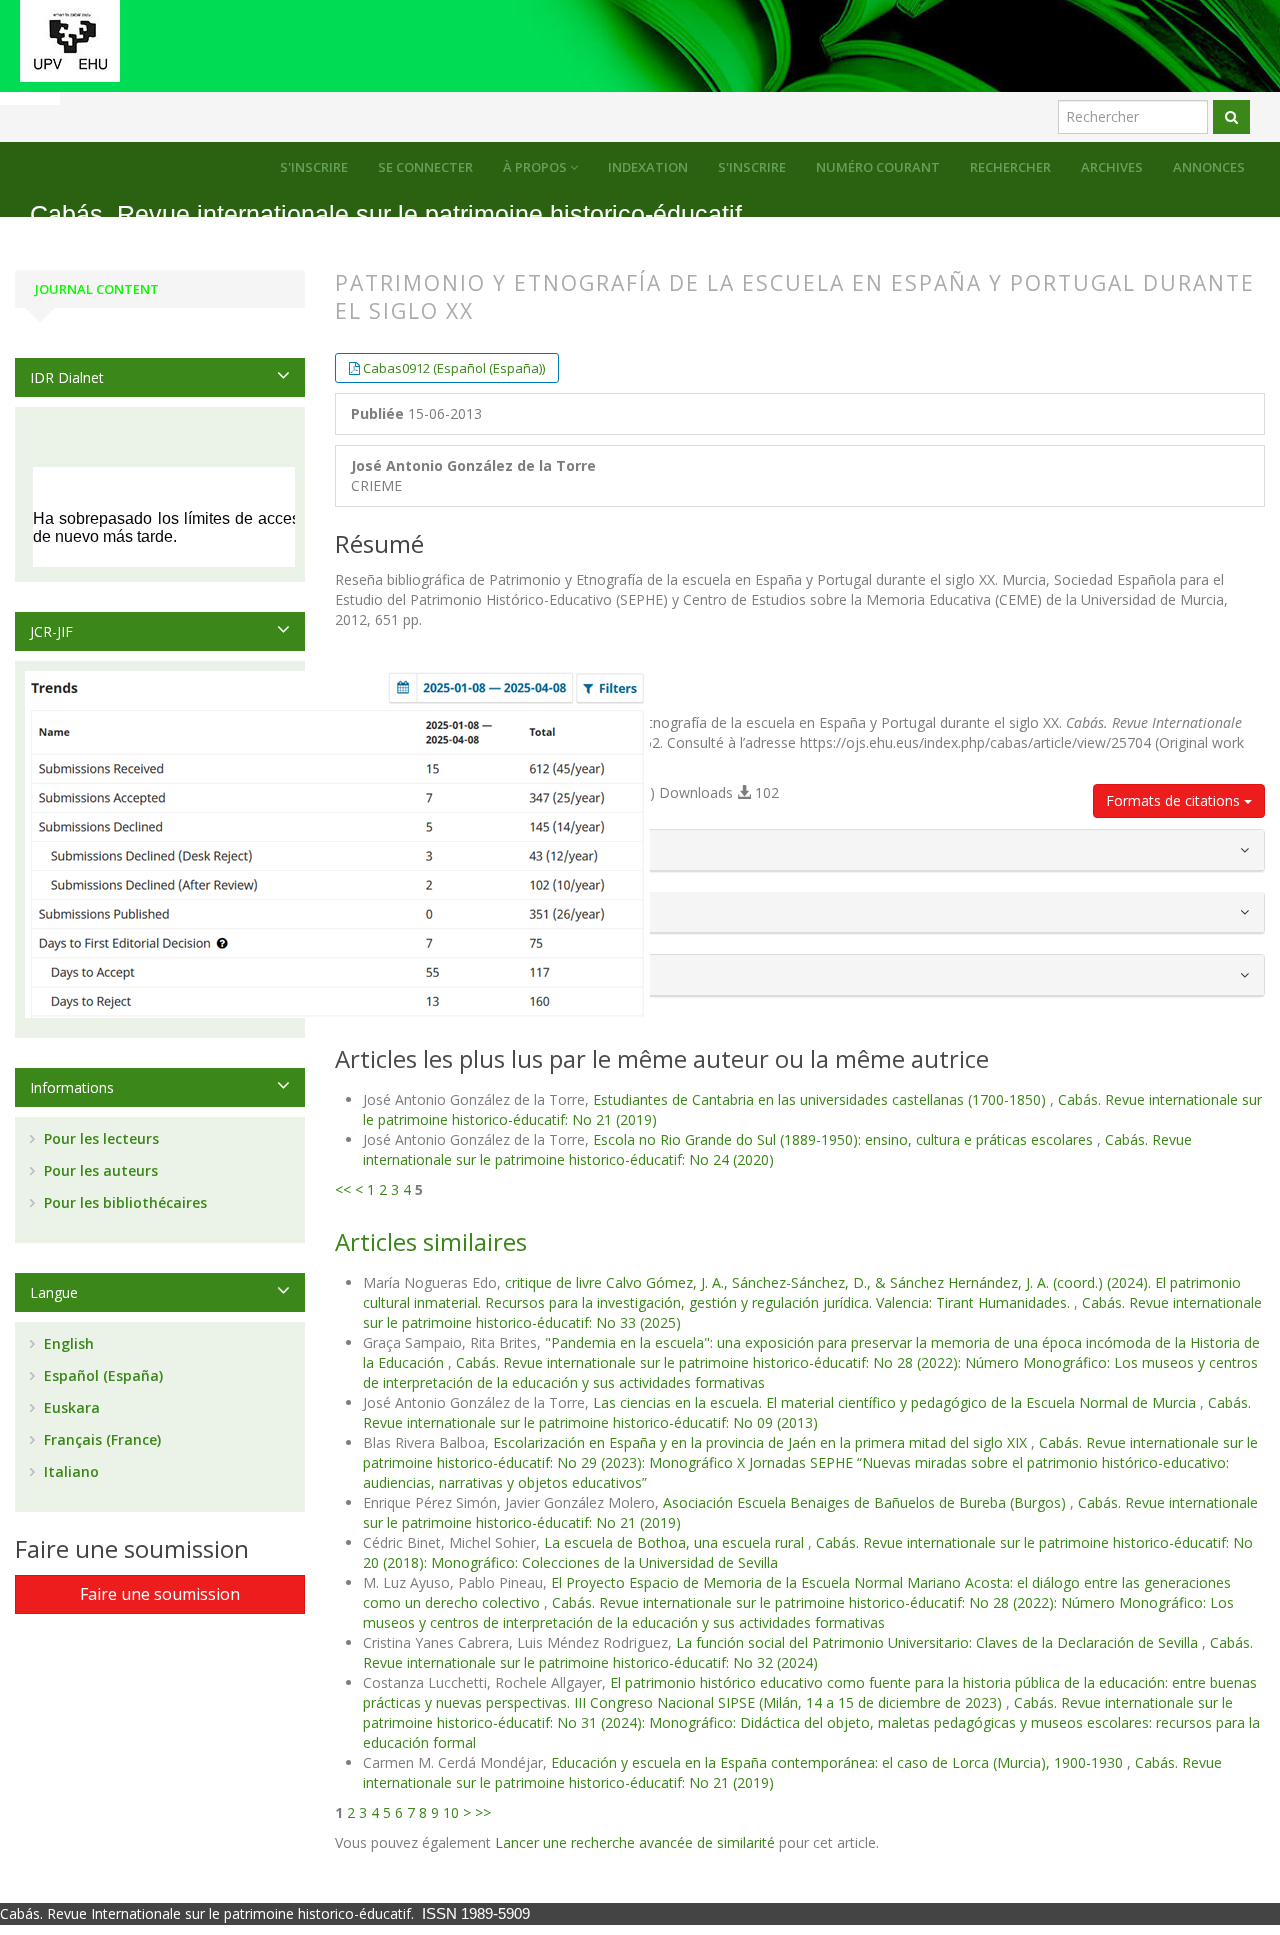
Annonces (1209, 167)
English (67, 1343)
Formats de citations (1175, 800)
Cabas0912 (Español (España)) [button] (454, 368)
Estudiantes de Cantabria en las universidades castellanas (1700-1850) (821, 1099)
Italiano (69, 1471)
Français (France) (100, 1439)
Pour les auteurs (99, 1170)
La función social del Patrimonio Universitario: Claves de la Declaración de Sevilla (939, 1642)
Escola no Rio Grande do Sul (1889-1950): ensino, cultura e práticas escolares (845, 1139)
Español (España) (101, 1375)
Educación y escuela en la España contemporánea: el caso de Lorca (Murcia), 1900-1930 (839, 1762)
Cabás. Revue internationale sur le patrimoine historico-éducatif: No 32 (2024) (808, 1652)
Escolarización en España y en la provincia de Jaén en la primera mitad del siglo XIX (762, 1442)
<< (343, 1189)
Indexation (648, 167)
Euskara (70, 1407)
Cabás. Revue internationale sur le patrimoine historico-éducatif (386, 214)
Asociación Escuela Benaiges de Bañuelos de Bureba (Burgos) (866, 1502)
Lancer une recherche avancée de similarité (635, 1842)
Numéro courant (878, 167)
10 (451, 1812)
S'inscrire (752, 167)
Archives (1112, 167)
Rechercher (1010, 167)
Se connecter (425, 167)
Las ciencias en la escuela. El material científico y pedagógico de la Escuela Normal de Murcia (896, 1402)
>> (483, 1812)
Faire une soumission (160, 1594)
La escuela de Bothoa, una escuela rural (676, 1542)
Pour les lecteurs (99, 1138)
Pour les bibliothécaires (123, 1202)
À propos (536, 167)
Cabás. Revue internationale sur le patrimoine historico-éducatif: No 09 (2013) (807, 1412)
